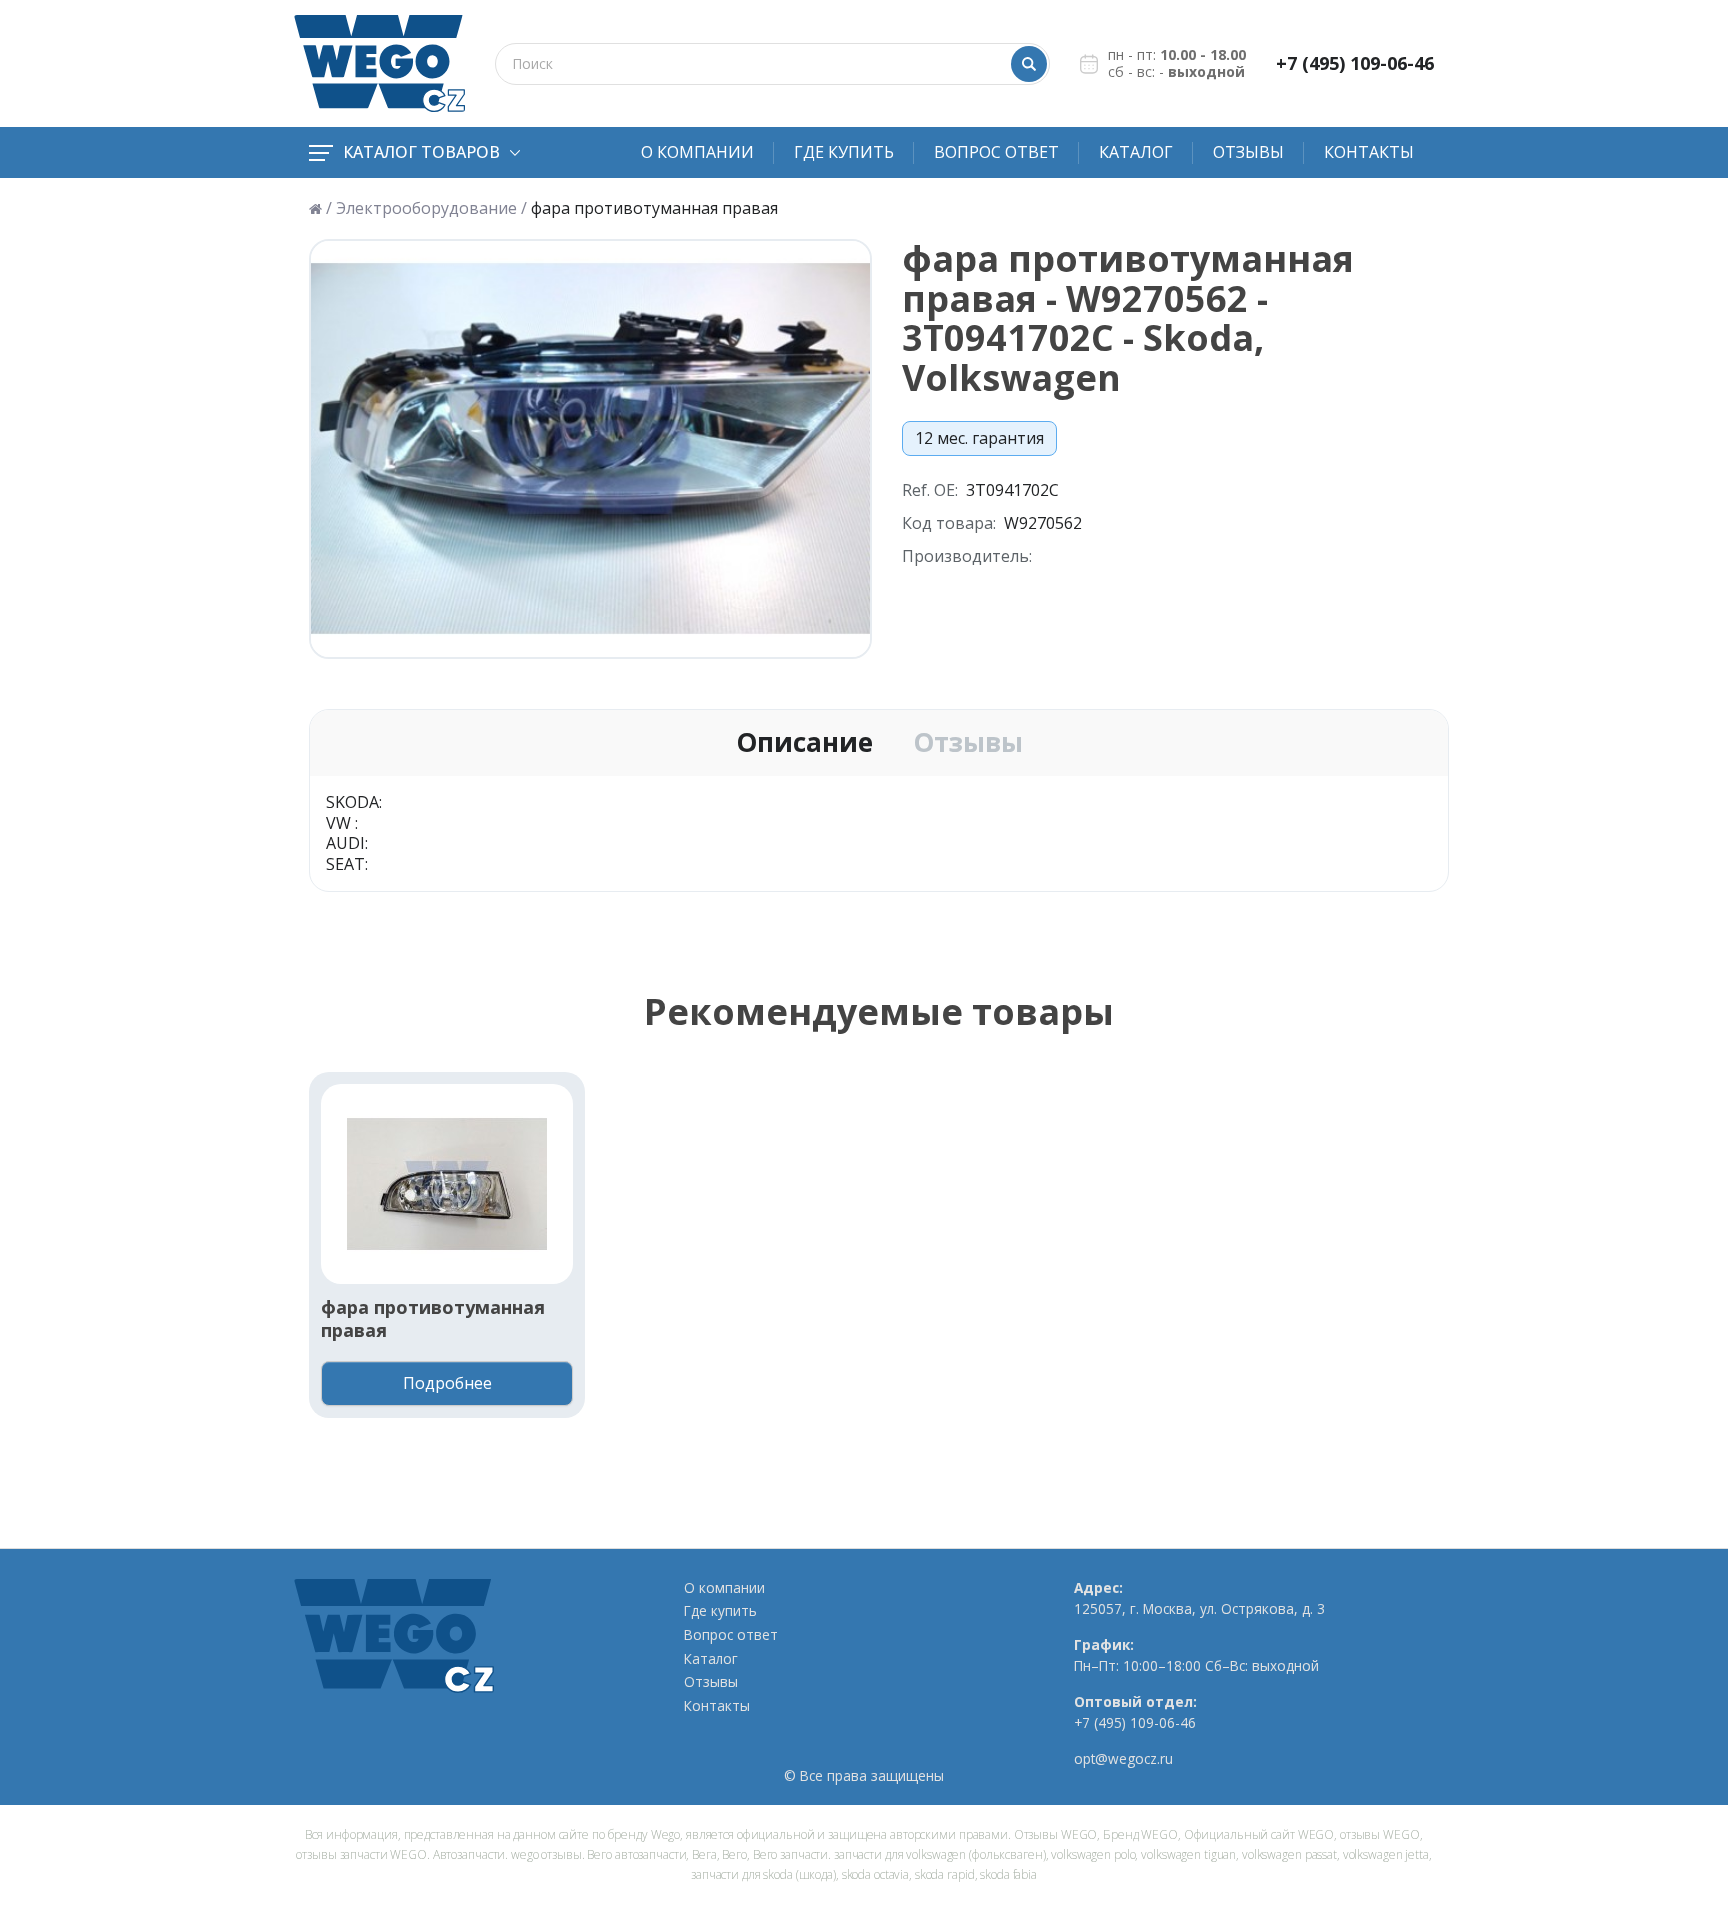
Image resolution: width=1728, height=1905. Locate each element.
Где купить (844, 152)
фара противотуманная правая (433, 1319)
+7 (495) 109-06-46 (1355, 63)
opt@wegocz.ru (1123, 1759)
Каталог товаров (421, 152)
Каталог (1136, 152)
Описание (804, 743)
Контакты (1369, 152)
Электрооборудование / (431, 208)
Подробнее (447, 1383)
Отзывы (1248, 152)
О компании (697, 152)
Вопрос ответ (996, 152)
